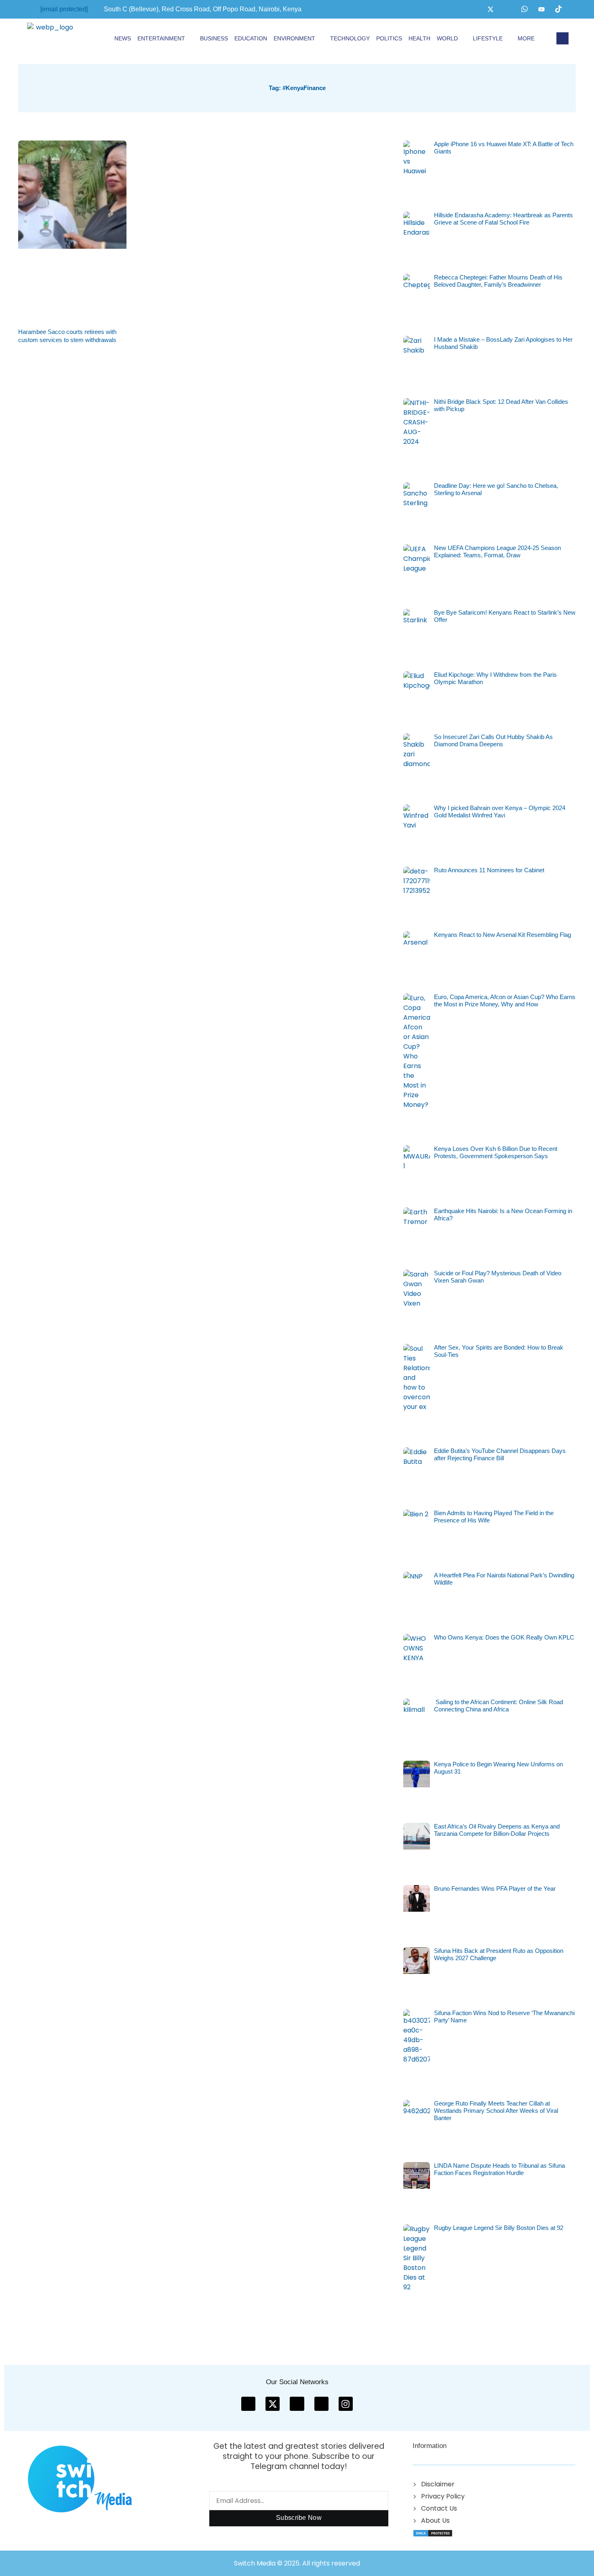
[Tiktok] (558, 9)
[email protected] (64, 9)
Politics (389, 38)
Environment (294, 38)
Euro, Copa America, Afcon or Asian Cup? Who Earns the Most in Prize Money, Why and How (505, 1000)
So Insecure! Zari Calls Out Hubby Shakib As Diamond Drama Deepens (493, 740)
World (447, 38)
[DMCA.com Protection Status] (433, 2533)
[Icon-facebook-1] (248, 2404)
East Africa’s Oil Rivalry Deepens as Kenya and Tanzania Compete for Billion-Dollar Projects (497, 1830)
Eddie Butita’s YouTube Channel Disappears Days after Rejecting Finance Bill (500, 1454)
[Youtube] (541, 9)
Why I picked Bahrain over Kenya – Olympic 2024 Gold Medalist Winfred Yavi (500, 811)
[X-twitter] (273, 2404)
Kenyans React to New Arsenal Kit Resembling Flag (502, 935)
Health (419, 38)
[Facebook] (474, 9)
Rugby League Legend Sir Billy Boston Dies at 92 (499, 2228)
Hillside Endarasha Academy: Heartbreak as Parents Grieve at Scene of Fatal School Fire (503, 219)
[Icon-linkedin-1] (321, 2404)
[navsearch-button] (562, 38)
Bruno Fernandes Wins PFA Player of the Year (495, 1888)
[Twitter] (491, 9)
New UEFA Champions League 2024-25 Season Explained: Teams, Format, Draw (497, 551)
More (526, 38)
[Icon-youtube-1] (297, 2404)
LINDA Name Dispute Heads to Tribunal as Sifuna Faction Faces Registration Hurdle (499, 2169)
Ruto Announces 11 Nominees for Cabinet (489, 870)
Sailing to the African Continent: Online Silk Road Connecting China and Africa (498, 1706)
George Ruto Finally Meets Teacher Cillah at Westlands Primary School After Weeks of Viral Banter (496, 2111)
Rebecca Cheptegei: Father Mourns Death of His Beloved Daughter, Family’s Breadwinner (498, 281)
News (123, 38)
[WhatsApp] (524, 9)
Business (214, 38)
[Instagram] (508, 9)
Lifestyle (488, 38)
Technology (350, 38)
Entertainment (161, 38)
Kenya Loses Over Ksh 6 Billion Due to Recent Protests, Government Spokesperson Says (496, 1152)
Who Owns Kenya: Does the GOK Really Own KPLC (504, 1637)
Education (251, 38)
